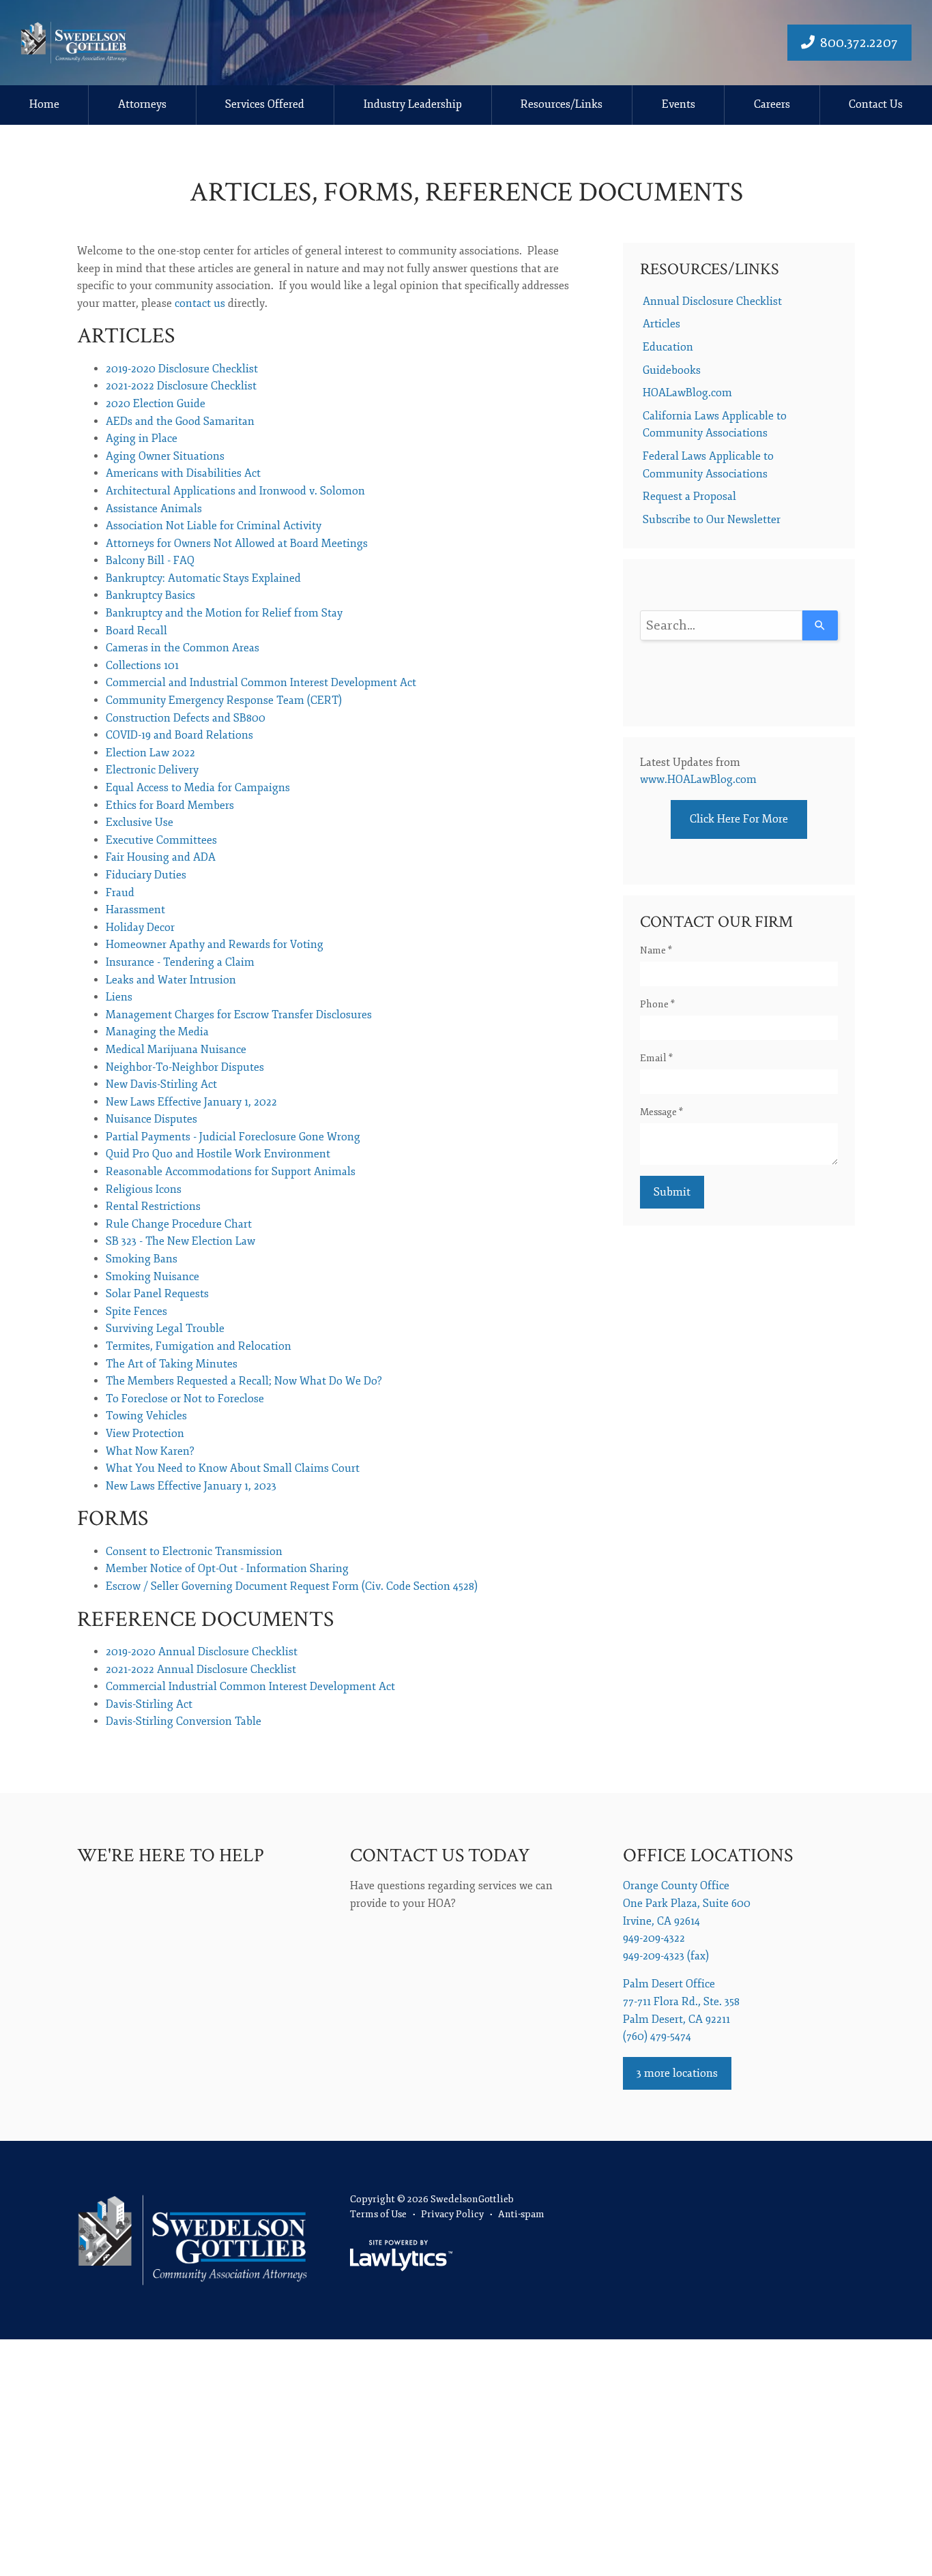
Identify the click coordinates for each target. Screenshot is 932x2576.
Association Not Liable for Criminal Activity (214, 526)
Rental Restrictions (153, 1206)
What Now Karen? (150, 1451)
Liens (119, 997)
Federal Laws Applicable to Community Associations (708, 465)
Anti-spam (521, 2214)
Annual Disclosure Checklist (712, 301)
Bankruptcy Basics (150, 595)
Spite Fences (136, 1312)
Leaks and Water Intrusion (171, 980)
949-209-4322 (654, 1938)
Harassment (135, 910)
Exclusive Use (140, 823)
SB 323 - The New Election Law (180, 1241)
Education (668, 347)
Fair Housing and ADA (161, 857)
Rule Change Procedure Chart (179, 1224)
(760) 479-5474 (657, 2037)
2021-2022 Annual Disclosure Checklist (201, 1670)
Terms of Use (378, 2214)
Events (679, 104)
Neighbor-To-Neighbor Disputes (185, 1067)
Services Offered (265, 104)
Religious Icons (144, 1189)
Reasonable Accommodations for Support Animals (231, 1172)
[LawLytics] (401, 2255)
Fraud (120, 893)
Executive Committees (161, 840)
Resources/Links (562, 104)
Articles (661, 324)
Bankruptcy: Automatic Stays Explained (203, 578)
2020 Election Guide (156, 404)
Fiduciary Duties (146, 875)
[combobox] (721, 625)
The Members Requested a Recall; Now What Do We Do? (244, 1381)
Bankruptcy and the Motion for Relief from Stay (224, 613)
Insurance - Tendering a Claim (180, 962)
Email (656, 1058)
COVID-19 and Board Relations (179, 735)
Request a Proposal (689, 497)
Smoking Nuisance (152, 1277)
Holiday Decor (140, 928)
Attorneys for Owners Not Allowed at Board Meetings (237, 544)
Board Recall (136, 631)
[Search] (820, 625)
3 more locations (677, 2073)
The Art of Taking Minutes (172, 1364)
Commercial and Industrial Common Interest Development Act (261, 683)
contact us (200, 304)
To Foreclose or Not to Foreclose (185, 1399)
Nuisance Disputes (151, 1119)
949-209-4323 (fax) (666, 1956)
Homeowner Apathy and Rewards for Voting (215, 945)
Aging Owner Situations (165, 456)
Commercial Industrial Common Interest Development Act (250, 1687)
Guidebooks (672, 370)
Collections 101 (142, 666)
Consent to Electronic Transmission (194, 1552)
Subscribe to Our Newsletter (712, 520)
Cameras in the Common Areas (183, 648)
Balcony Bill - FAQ (150, 561)
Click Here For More (739, 819)
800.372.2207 (859, 43)
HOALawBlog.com (687, 393)
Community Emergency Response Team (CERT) (224, 700)
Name (656, 950)
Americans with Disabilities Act (183, 473)
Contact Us (876, 104)
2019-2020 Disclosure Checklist (182, 369)
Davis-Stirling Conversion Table (184, 1721)
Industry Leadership (413, 104)
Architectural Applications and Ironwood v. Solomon (235, 491)
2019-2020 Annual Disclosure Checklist (202, 1652)
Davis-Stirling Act (149, 1704)
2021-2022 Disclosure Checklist (181, 386)
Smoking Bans (142, 1259)
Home (44, 104)
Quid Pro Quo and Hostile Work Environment (218, 1154)
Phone (657, 1004)
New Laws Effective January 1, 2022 (191, 1102)
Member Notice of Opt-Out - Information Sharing (227, 1569)
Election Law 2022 (150, 753)
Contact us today (440, 1855)
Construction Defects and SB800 (186, 718)
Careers (772, 104)
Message (661, 1112)
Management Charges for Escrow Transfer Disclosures (239, 1015)
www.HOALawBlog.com (698, 780)
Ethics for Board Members (170, 805)
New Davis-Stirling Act (161, 1084)
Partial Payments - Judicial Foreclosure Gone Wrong (233, 1137)
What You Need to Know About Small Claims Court (233, 1468)
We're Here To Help (171, 1855)
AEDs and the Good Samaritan (180, 421)
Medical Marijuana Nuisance (176, 1050)
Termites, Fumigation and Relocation (199, 1346)
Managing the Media (157, 1032)
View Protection (145, 1434)
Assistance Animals (154, 509)
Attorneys (142, 104)
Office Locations (708, 1855)
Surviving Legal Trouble (165, 1329)
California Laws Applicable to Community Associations (715, 425)
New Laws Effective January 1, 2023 (191, 1486)
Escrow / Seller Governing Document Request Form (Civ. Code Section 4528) (292, 1586)
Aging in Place (142, 439)
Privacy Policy (452, 2214)
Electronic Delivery (152, 770)
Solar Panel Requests (157, 1294)
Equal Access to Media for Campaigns (198, 788)
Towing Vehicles (146, 1416)
